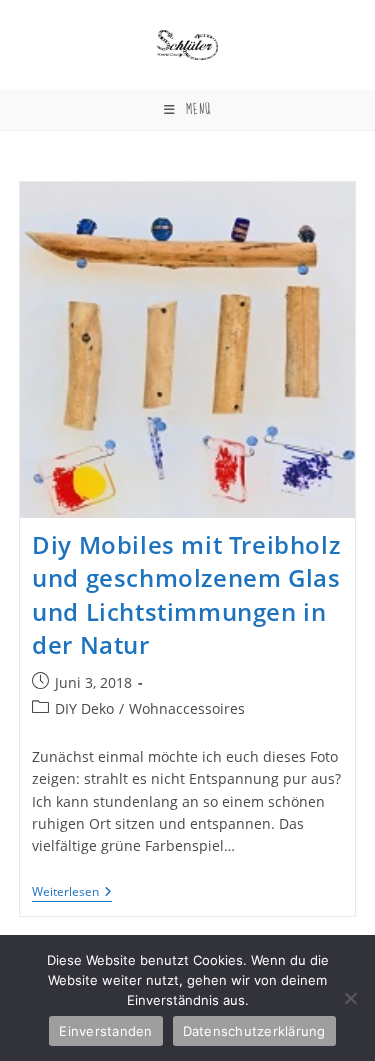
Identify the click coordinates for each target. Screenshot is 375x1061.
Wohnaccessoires (187, 708)
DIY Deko (84, 708)
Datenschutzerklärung (254, 1031)
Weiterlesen (72, 893)
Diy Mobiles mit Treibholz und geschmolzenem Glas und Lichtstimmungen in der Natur (186, 595)
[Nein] (350, 998)
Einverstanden (105, 1031)
